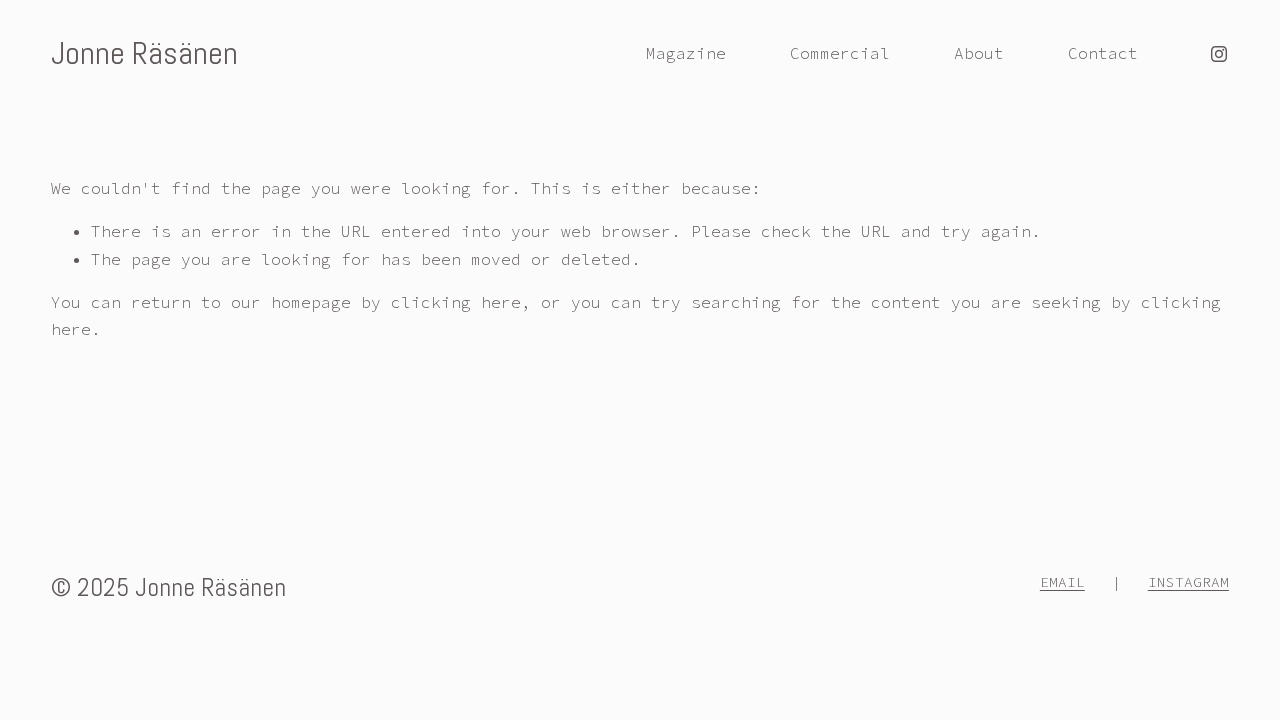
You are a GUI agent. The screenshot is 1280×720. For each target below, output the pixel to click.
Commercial (840, 53)
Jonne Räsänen (144, 53)
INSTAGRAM (1188, 582)
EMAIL (1062, 582)
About (979, 53)
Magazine (686, 53)
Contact (1103, 53)
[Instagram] (1219, 54)
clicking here (456, 302)
